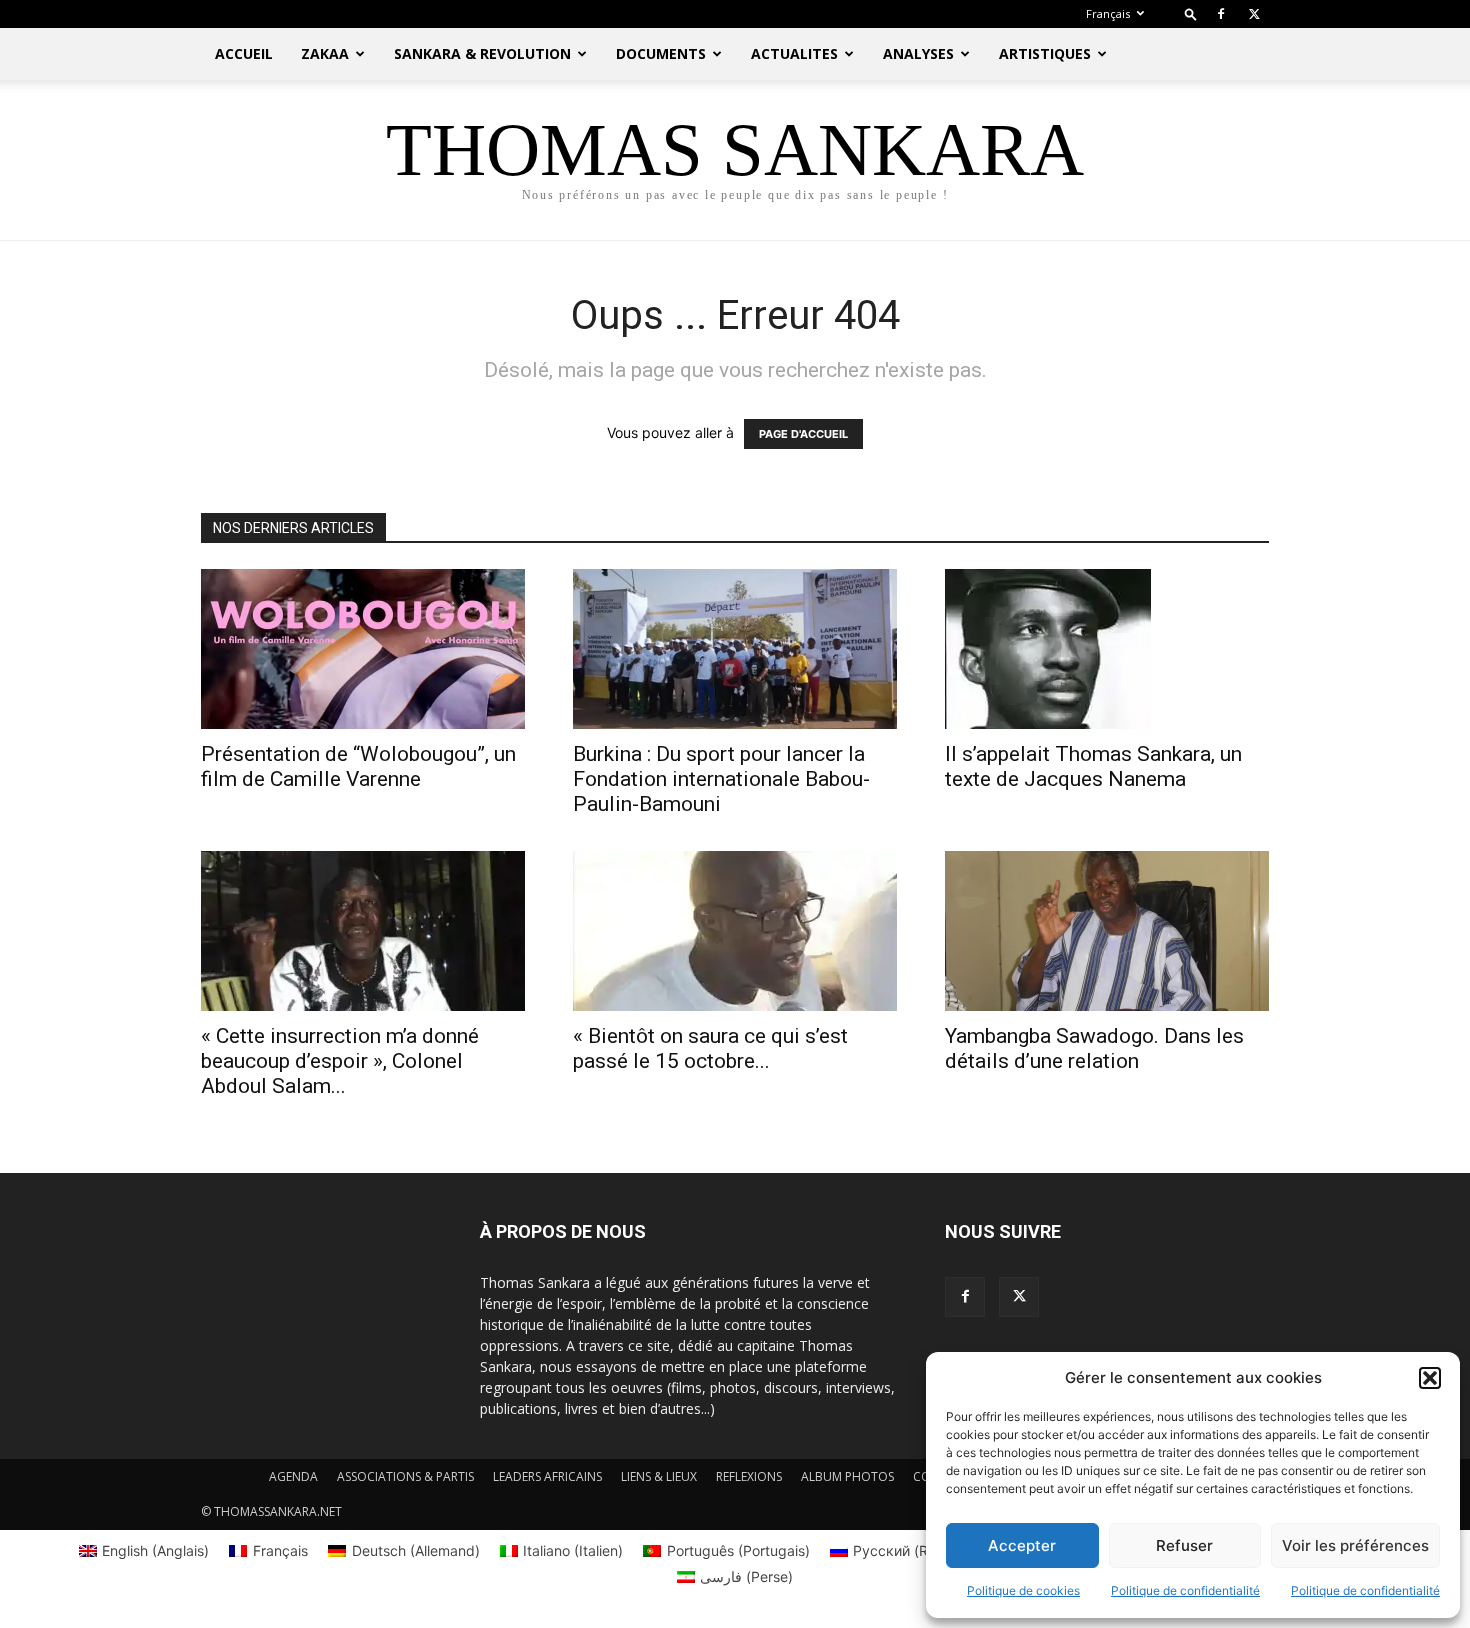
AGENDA (293, 1476)
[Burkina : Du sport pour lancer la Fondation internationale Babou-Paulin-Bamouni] (735, 649)
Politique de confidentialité (1185, 1590)
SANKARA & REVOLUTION (482, 53)
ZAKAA (325, 53)
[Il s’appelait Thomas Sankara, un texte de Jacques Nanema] (1107, 649)
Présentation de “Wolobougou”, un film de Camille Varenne (358, 766)
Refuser (1184, 1545)
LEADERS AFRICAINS (547, 1476)
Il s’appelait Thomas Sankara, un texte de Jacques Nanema (1093, 766)
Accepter (1022, 1545)
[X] (1254, 14)
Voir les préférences (1355, 1545)
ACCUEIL (244, 53)
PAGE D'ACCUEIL (803, 434)
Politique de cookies (1023, 1590)
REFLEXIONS (749, 1476)
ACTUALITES (794, 53)
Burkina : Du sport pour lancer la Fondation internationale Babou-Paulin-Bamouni (721, 779)
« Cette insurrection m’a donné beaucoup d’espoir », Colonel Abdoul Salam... (340, 1061)
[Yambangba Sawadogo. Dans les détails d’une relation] (1107, 931)
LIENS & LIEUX (659, 1476)
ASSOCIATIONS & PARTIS (405, 1476)
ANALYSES (918, 53)
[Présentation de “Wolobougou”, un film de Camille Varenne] (363, 649)
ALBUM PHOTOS (847, 1476)
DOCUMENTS (661, 53)
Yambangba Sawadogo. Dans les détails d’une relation (1094, 1048)
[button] (1430, 1378)
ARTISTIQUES (1045, 53)
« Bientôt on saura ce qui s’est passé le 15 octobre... (710, 1048)
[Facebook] (1221, 14)
